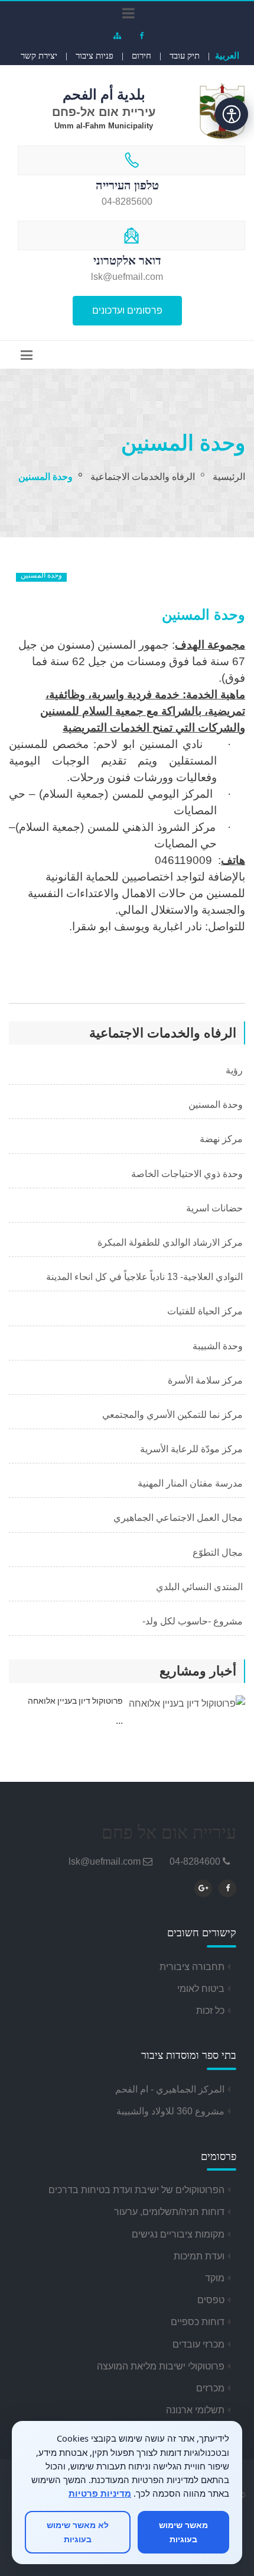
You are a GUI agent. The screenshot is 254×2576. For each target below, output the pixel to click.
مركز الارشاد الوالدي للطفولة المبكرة (171, 1242)
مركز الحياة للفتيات (206, 1311)
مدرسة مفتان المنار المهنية (191, 1483)
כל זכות (210, 2011)
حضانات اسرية (216, 1208)
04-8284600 (195, 1861)
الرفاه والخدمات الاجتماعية (143, 477)
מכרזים (210, 2388)
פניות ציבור (95, 56)
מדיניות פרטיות (100, 2493)
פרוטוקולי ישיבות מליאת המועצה (161, 2366)
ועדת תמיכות (199, 2256)
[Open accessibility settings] (232, 114)
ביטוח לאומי (201, 1989)
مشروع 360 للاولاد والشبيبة (170, 2111)
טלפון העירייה (127, 185)
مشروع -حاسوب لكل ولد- (194, 1621)
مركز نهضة (222, 1139)
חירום (141, 56)
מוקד (215, 2278)
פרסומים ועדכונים (127, 310)
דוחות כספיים (198, 2322)
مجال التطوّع (219, 1553)
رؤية (235, 1070)
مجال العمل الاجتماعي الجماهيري (179, 1518)
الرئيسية (229, 477)
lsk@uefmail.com (105, 1861)
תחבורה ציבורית (192, 1967)
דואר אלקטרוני (127, 260)
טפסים (211, 2300)
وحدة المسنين (217, 1105)
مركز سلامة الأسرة (206, 1380)
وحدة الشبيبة (219, 1346)
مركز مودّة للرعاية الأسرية (193, 1449)
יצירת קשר (39, 56)
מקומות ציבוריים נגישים (178, 2234)
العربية (227, 55)
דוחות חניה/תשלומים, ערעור (169, 2212)
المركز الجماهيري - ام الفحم (170, 2089)
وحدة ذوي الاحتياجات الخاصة (188, 1174)
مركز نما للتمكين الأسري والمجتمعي (174, 1415)
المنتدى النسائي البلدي (201, 1587)
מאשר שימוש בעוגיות (183, 2532)
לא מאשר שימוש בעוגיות (78, 2532)
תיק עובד (185, 56)
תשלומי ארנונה (195, 2410)
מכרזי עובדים (198, 2344)
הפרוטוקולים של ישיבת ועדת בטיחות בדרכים (136, 2190)
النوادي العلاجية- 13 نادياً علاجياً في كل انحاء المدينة (146, 1277)
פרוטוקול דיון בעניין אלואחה (75, 1701)
